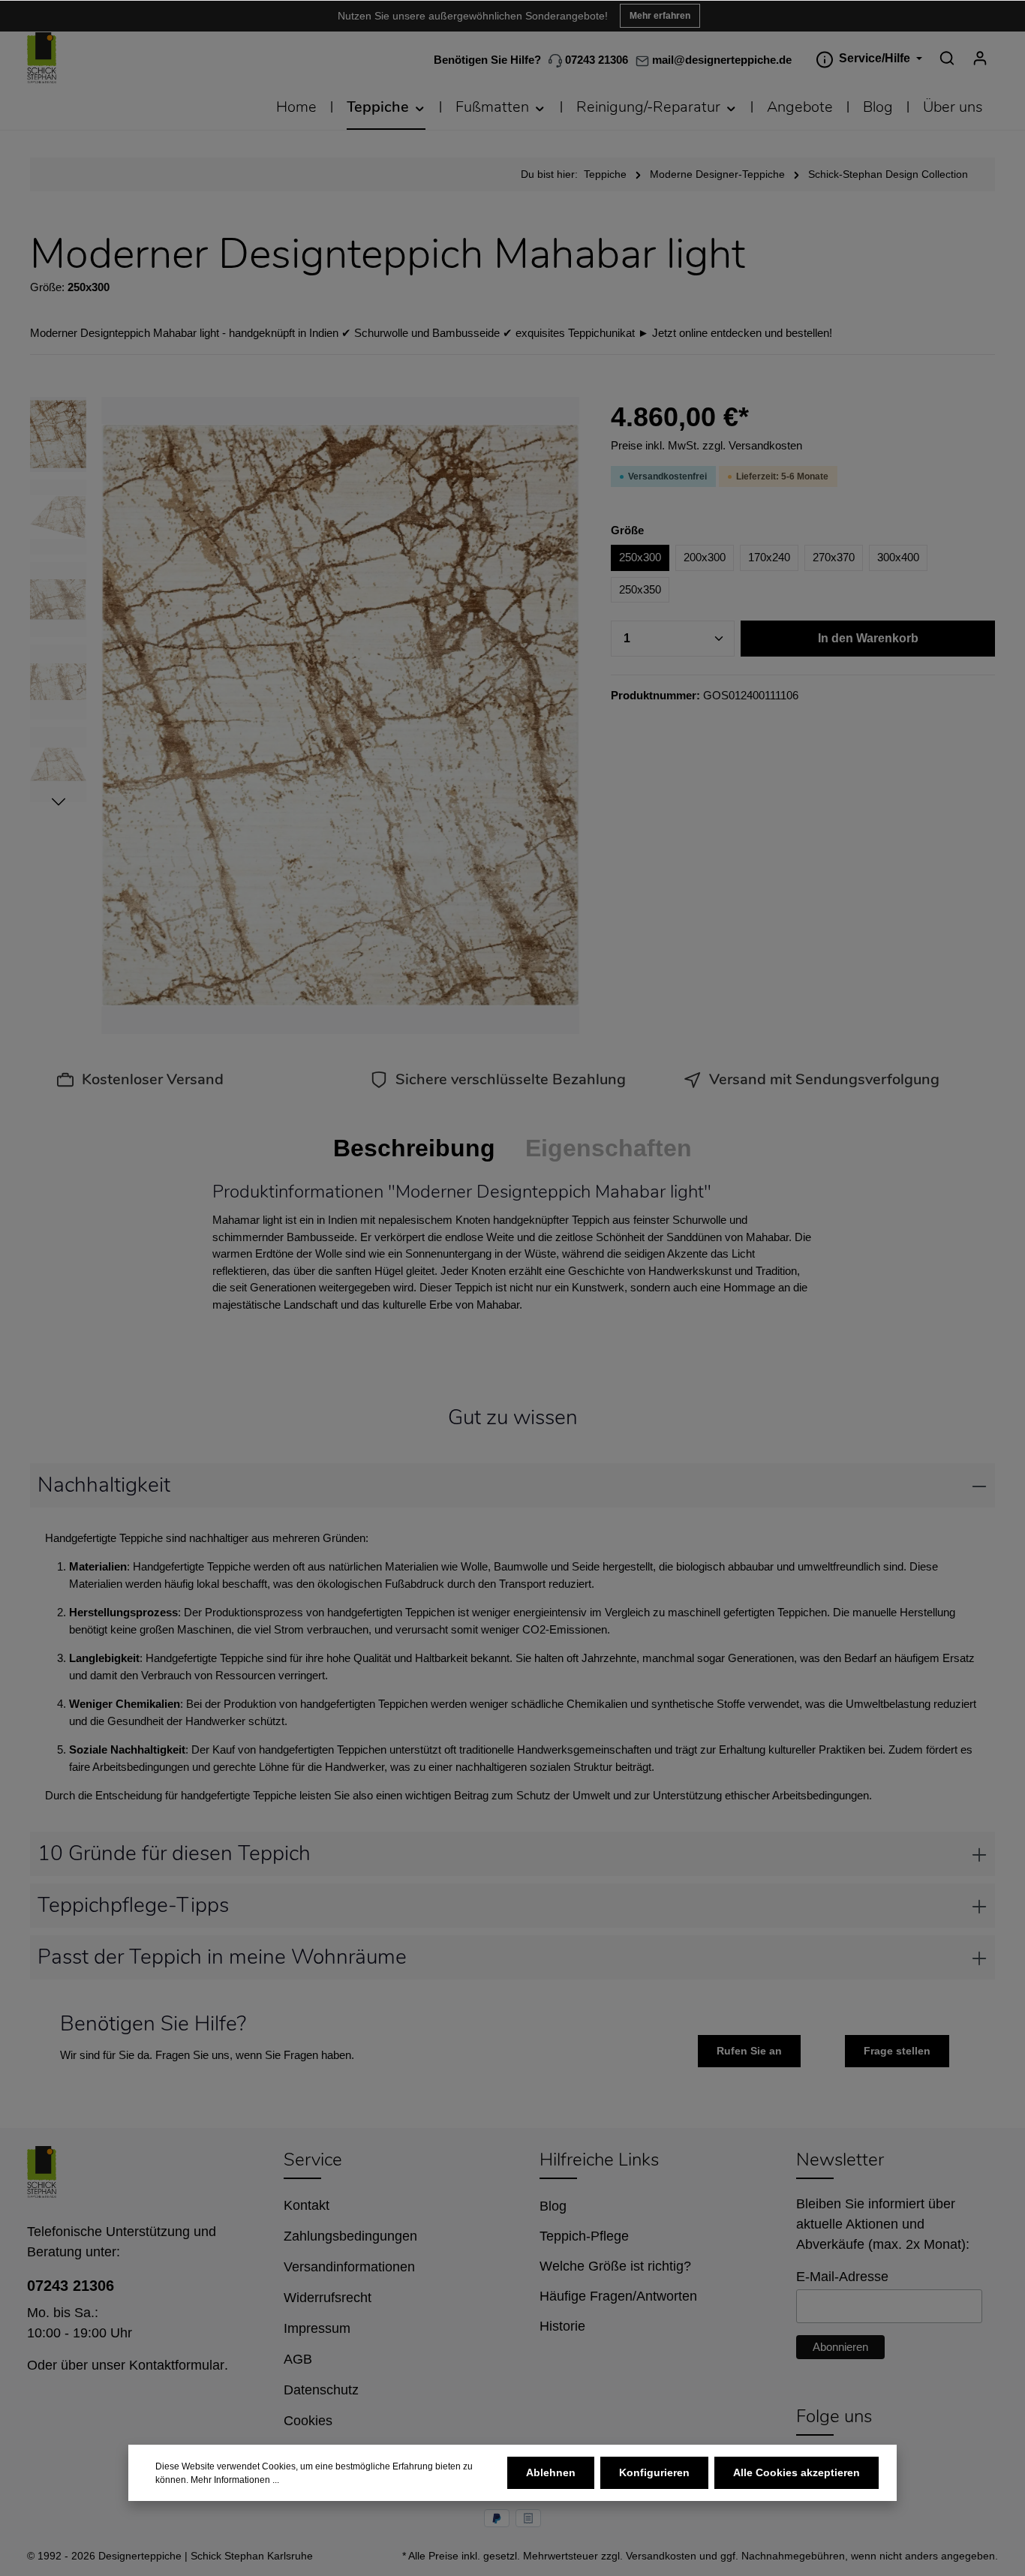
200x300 (705, 557)
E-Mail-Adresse (842, 2277)
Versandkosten (661, 2556)
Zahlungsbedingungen (350, 2236)
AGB (298, 2359)
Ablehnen (551, 2472)
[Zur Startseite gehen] (42, 58)
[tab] (414, 1148)
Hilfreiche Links (599, 2160)
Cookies (308, 2421)
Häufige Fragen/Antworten (618, 2296)
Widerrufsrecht (328, 2298)
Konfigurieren (654, 2472)
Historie (562, 2326)
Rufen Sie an (749, 2051)
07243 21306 (595, 60)
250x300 (640, 557)
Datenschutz (321, 2390)
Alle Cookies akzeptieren (797, 2472)
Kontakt (307, 2205)
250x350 (640, 589)
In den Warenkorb (868, 638)
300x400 (898, 557)
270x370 (834, 557)
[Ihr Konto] (980, 58)
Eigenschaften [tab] (609, 1148)
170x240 (769, 557)
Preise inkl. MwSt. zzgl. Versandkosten (706, 445)
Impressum (317, 2328)
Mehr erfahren (660, 16)
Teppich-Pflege (584, 2236)
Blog (553, 2206)
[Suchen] (947, 58)
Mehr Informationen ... (235, 2480)
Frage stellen (897, 2051)
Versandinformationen (349, 2267)
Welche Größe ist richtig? (615, 2266)
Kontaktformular (177, 2365)
